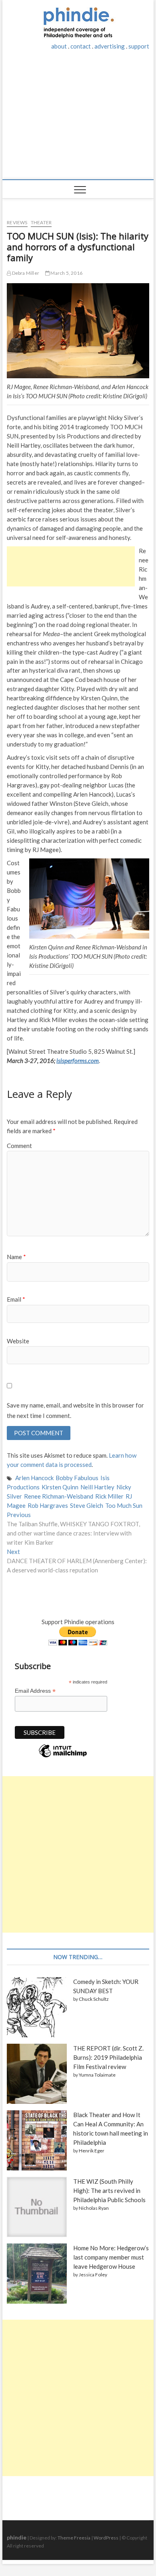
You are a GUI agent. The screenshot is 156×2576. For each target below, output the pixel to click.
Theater (41, 222)
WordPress (106, 2538)
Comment (19, 1146)
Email (16, 1299)
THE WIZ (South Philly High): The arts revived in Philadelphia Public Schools (109, 2191)
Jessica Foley (93, 2275)
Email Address (35, 1691)
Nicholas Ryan (94, 2208)
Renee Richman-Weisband (59, 1496)
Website (18, 1341)
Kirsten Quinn (60, 1487)
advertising (110, 46)
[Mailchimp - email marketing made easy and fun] (63, 1757)
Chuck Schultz (94, 1999)
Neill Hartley (97, 1487)
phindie (17, 2537)
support (139, 46)
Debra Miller (25, 273)
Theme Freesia (74, 2538)
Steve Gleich (87, 1505)
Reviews (17, 222)
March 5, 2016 (66, 273)
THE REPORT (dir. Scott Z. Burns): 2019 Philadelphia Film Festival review (108, 2057)
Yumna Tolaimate (97, 2075)
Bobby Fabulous (77, 1478)
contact (81, 46)
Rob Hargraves (48, 1505)
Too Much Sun (124, 1505)
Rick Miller (109, 1496)
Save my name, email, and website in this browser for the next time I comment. (75, 1410)
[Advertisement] (78, 119)
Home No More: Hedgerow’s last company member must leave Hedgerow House (111, 2257)
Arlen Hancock (34, 1478)
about (59, 46)
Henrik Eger (92, 2151)
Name (16, 1257)
